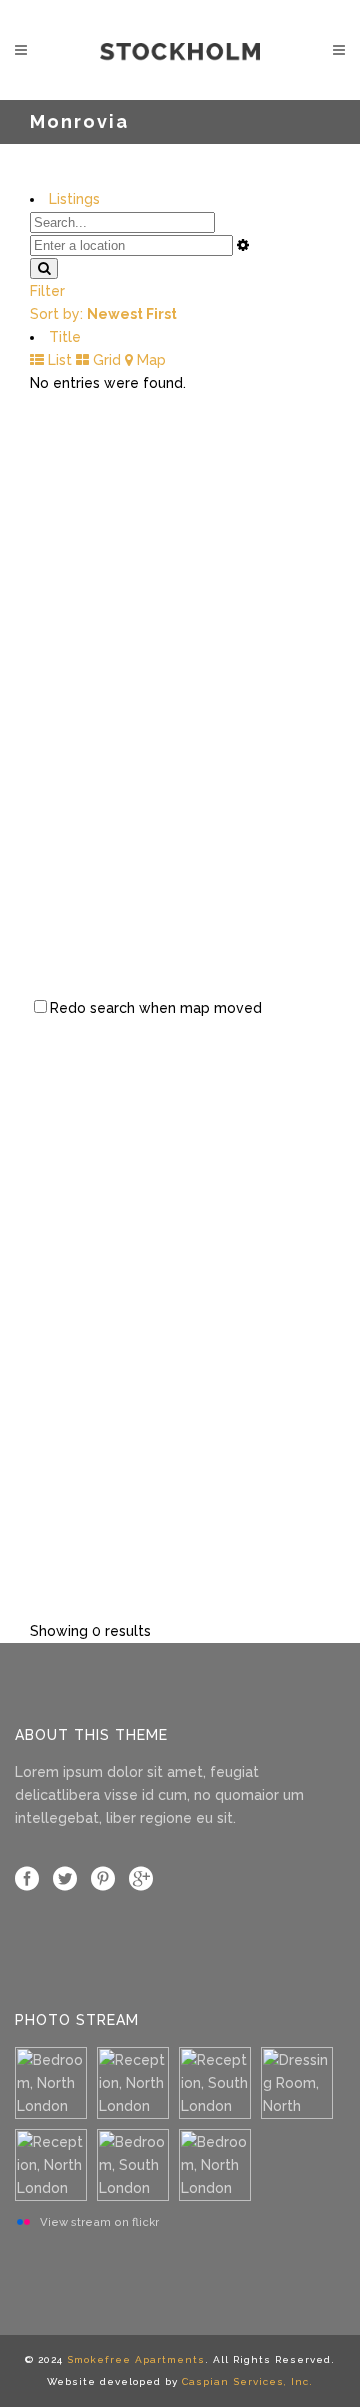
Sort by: (103, 314)
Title (65, 337)
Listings (74, 199)
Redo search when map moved (156, 1008)
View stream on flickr (99, 2222)
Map (149, 360)
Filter (47, 291)
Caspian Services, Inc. (247, 2381)
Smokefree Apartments (136, 2359)
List (58, 360)
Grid (105, 360)
